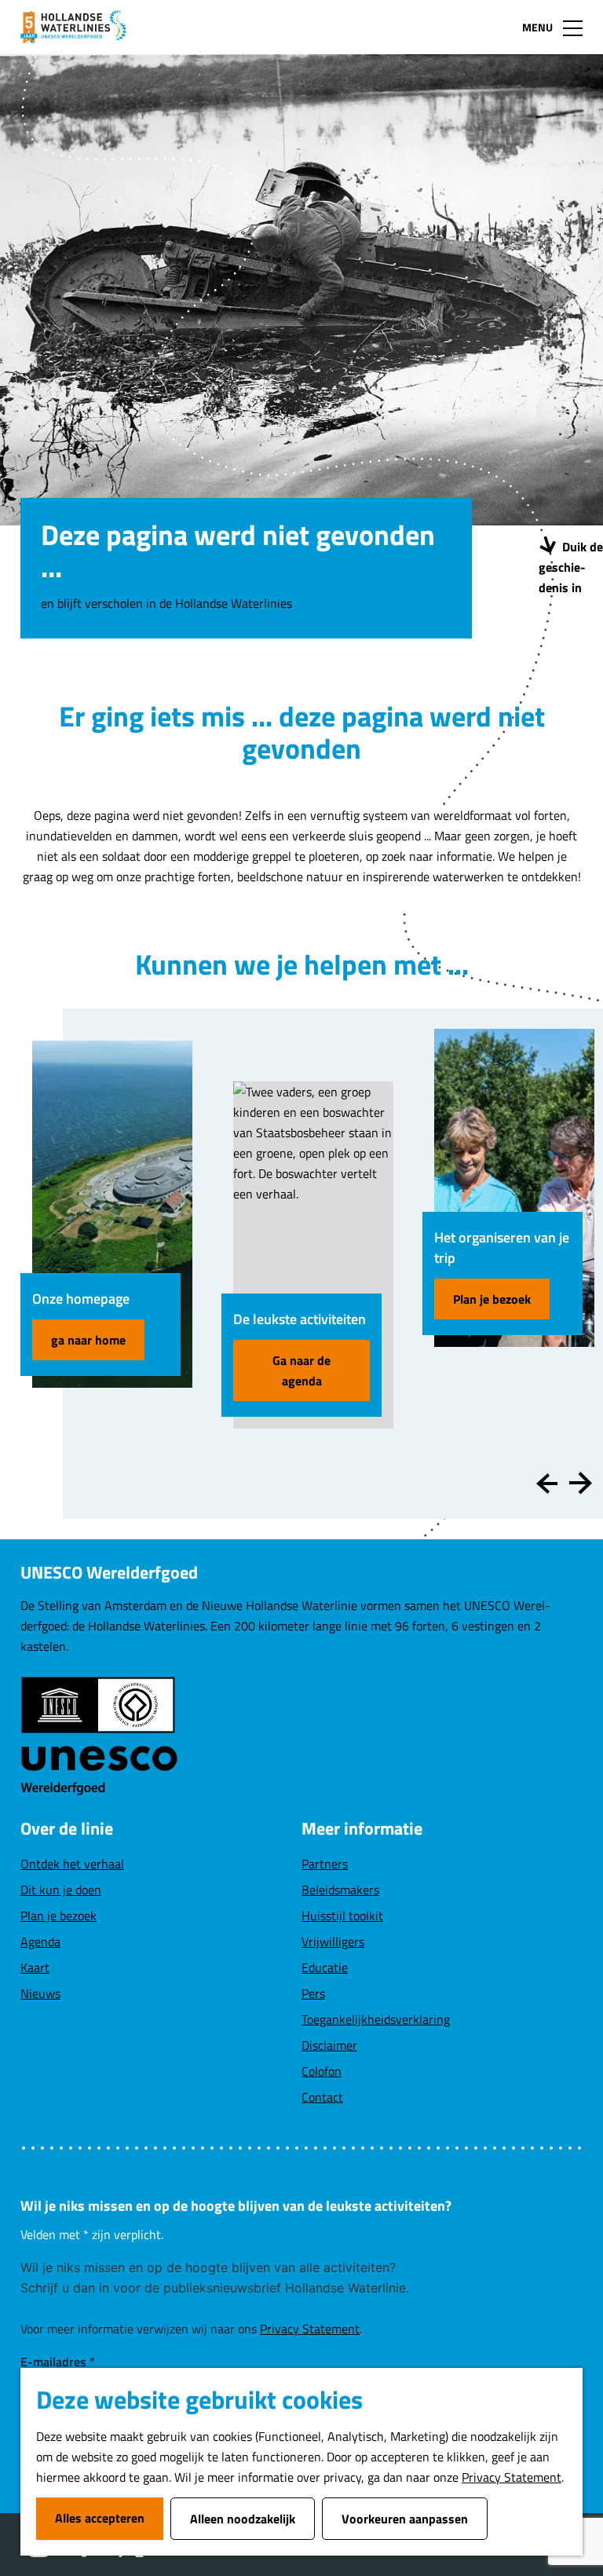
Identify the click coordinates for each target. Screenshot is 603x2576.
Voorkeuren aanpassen (405, 2519)
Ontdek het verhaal (72, 1864)
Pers (313, 1993)
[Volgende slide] (581, 1483)
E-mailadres (58, 2362)
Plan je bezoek (492, 1299)
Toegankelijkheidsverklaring (376, 2019)
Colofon (322, 2071)
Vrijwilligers (333, 1941)
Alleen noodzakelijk (243, 2519)
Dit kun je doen (61, 1890)
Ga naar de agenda (301, 1370)
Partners (325, 1864)
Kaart (35, 1967)
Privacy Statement (512, 2477)
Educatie (325, 1967)
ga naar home (88, 1340)
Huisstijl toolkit (342, 1916)
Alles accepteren (100, 2518)
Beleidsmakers (340, 1890)
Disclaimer (329, 2045)
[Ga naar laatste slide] (547, 1483)
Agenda (40, 1941)
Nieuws (40, 1993)
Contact (322, 2097)
